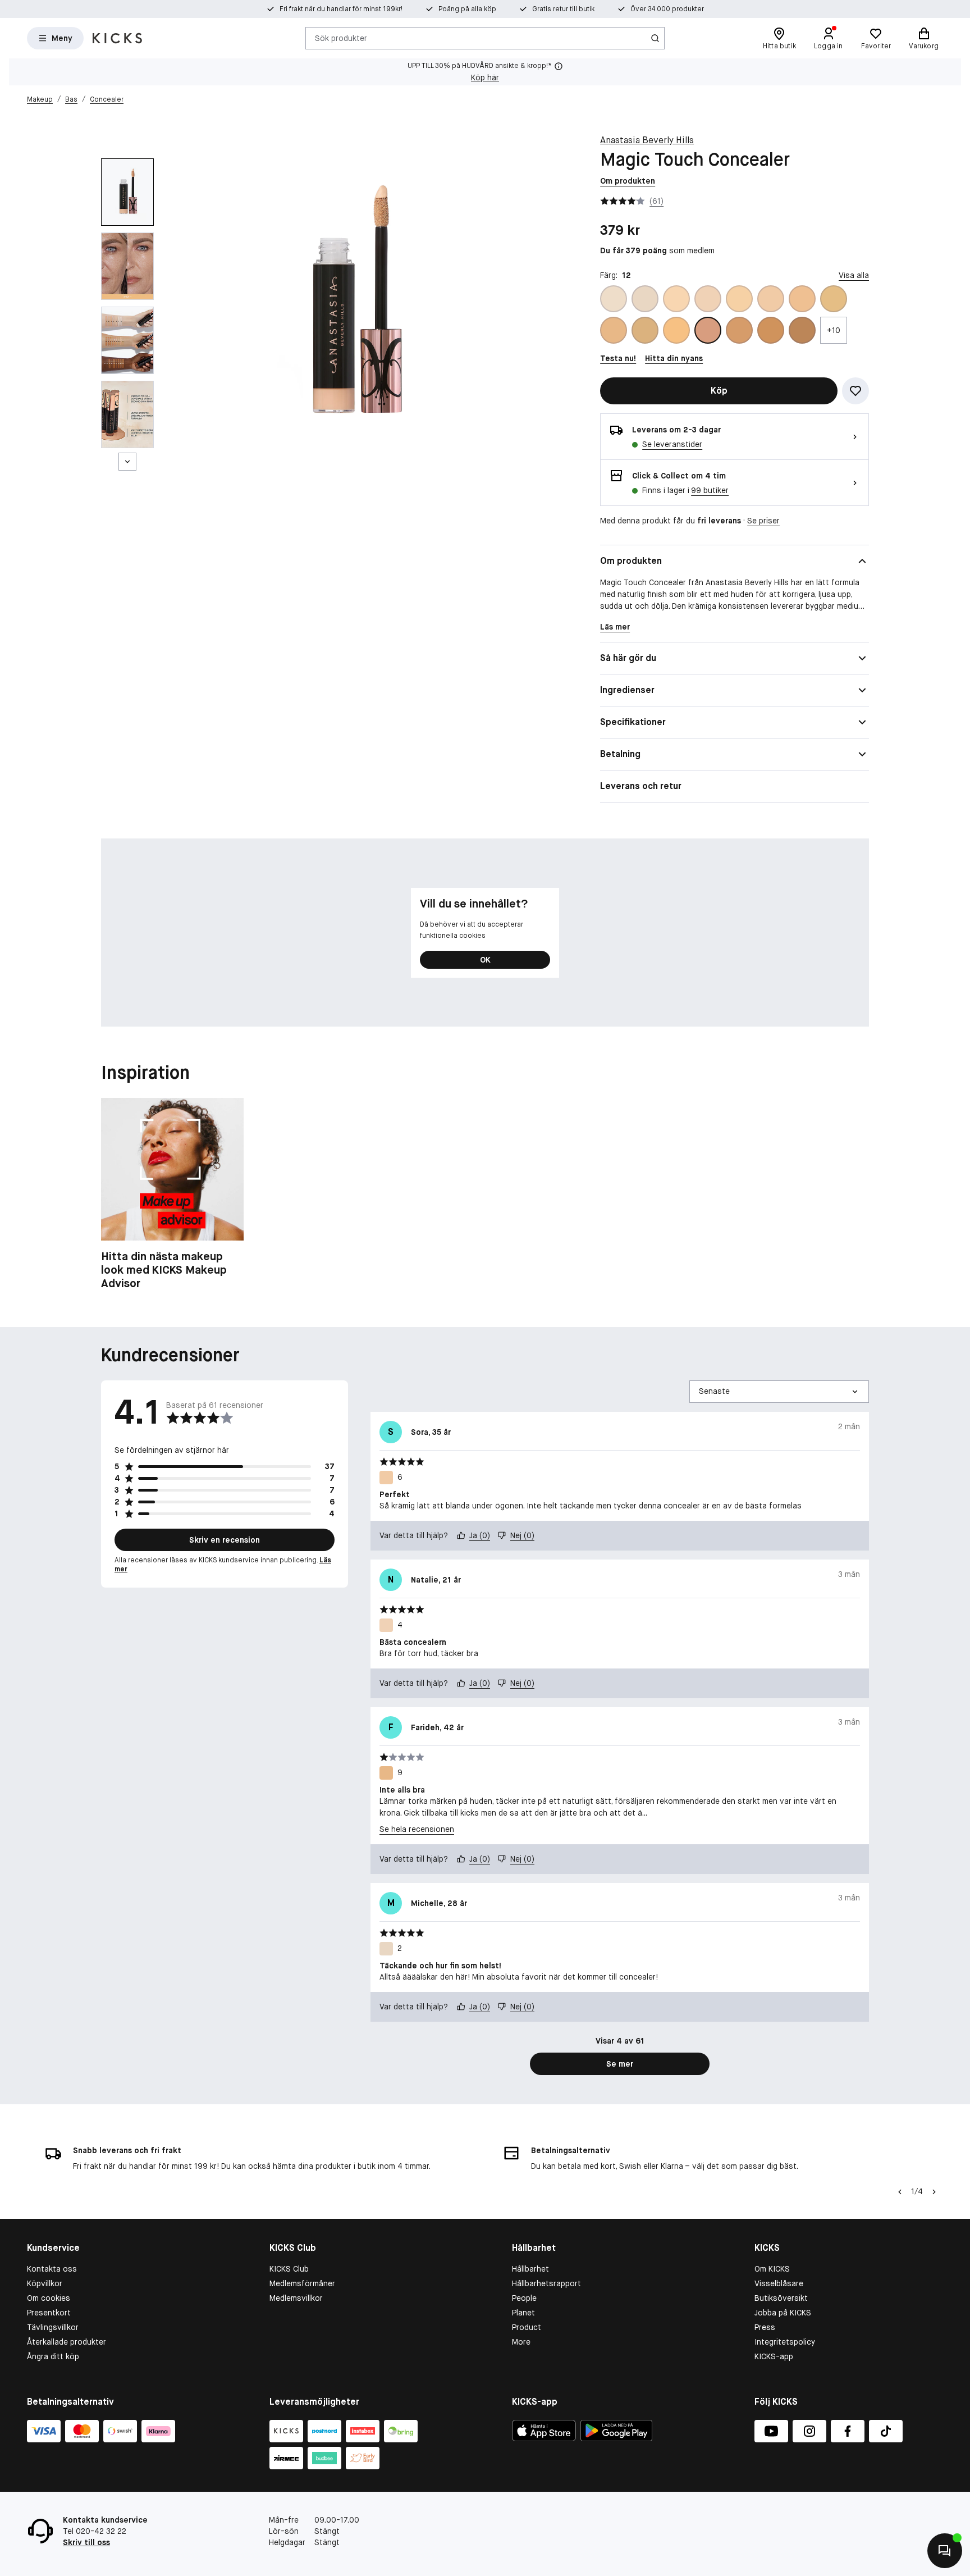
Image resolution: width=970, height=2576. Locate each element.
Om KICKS (772, 2269)
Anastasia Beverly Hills (647, 140)
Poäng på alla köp (467, 9)
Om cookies (49, 2298)
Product (527, 2327)
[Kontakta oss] (945, 2551)
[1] (614, 299)
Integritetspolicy (785, 2342)
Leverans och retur (641, 786)
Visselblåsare (779, 2283)
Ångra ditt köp (53, 2356)
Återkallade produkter (67, 2342)
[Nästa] (127, 462)
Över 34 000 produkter (667, 9)
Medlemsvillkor (296, 2298)
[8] (834, 299)
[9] (614, 330)
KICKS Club (289, 2269)
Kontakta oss (52, 2269)
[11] (676, 330)
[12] (708, 330)
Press (765, 2327)
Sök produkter (341, 38)
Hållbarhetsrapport (546, 2283)
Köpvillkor (45, 2283)
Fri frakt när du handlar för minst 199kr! (341, 9)
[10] (645, 330)
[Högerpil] (934, 2192)
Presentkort (49, 2313)
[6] (771, 299)
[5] (739, 299)
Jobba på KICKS (783, 2313)
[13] (739, 330)
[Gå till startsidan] (117, 38)
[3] (676, 299)
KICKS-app (774, 2356)
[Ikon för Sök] (655, 38)
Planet (523, 2313)
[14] (771, 330)
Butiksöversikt (781, 2298)
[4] (708, 299)
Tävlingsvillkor (53, 2327)
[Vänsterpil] (900, 2192)
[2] (645, 299)
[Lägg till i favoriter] (855, 391)
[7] (802, 299)
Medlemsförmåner (302, 2283)
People (524, 2298)
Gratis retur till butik (563, 9)
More (521, 2342)
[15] (802, 330)
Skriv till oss (86, 2542)
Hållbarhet (530, 2269)
